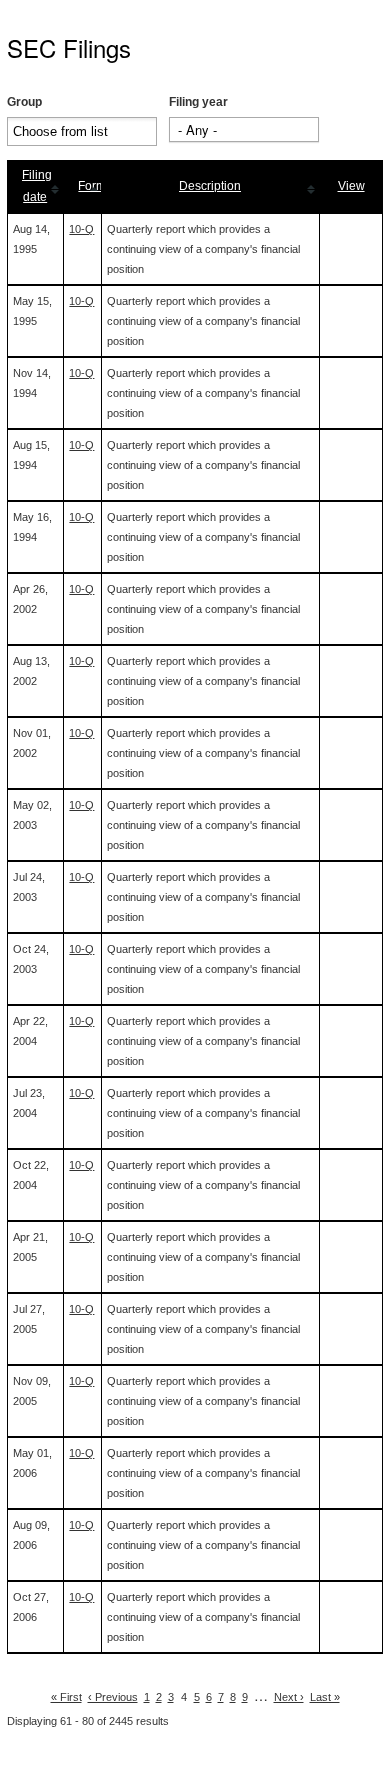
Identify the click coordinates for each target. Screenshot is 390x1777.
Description (210, 186)
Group (24, 102)
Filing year (198, 102)
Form (92, 186)
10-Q (81, 229)
